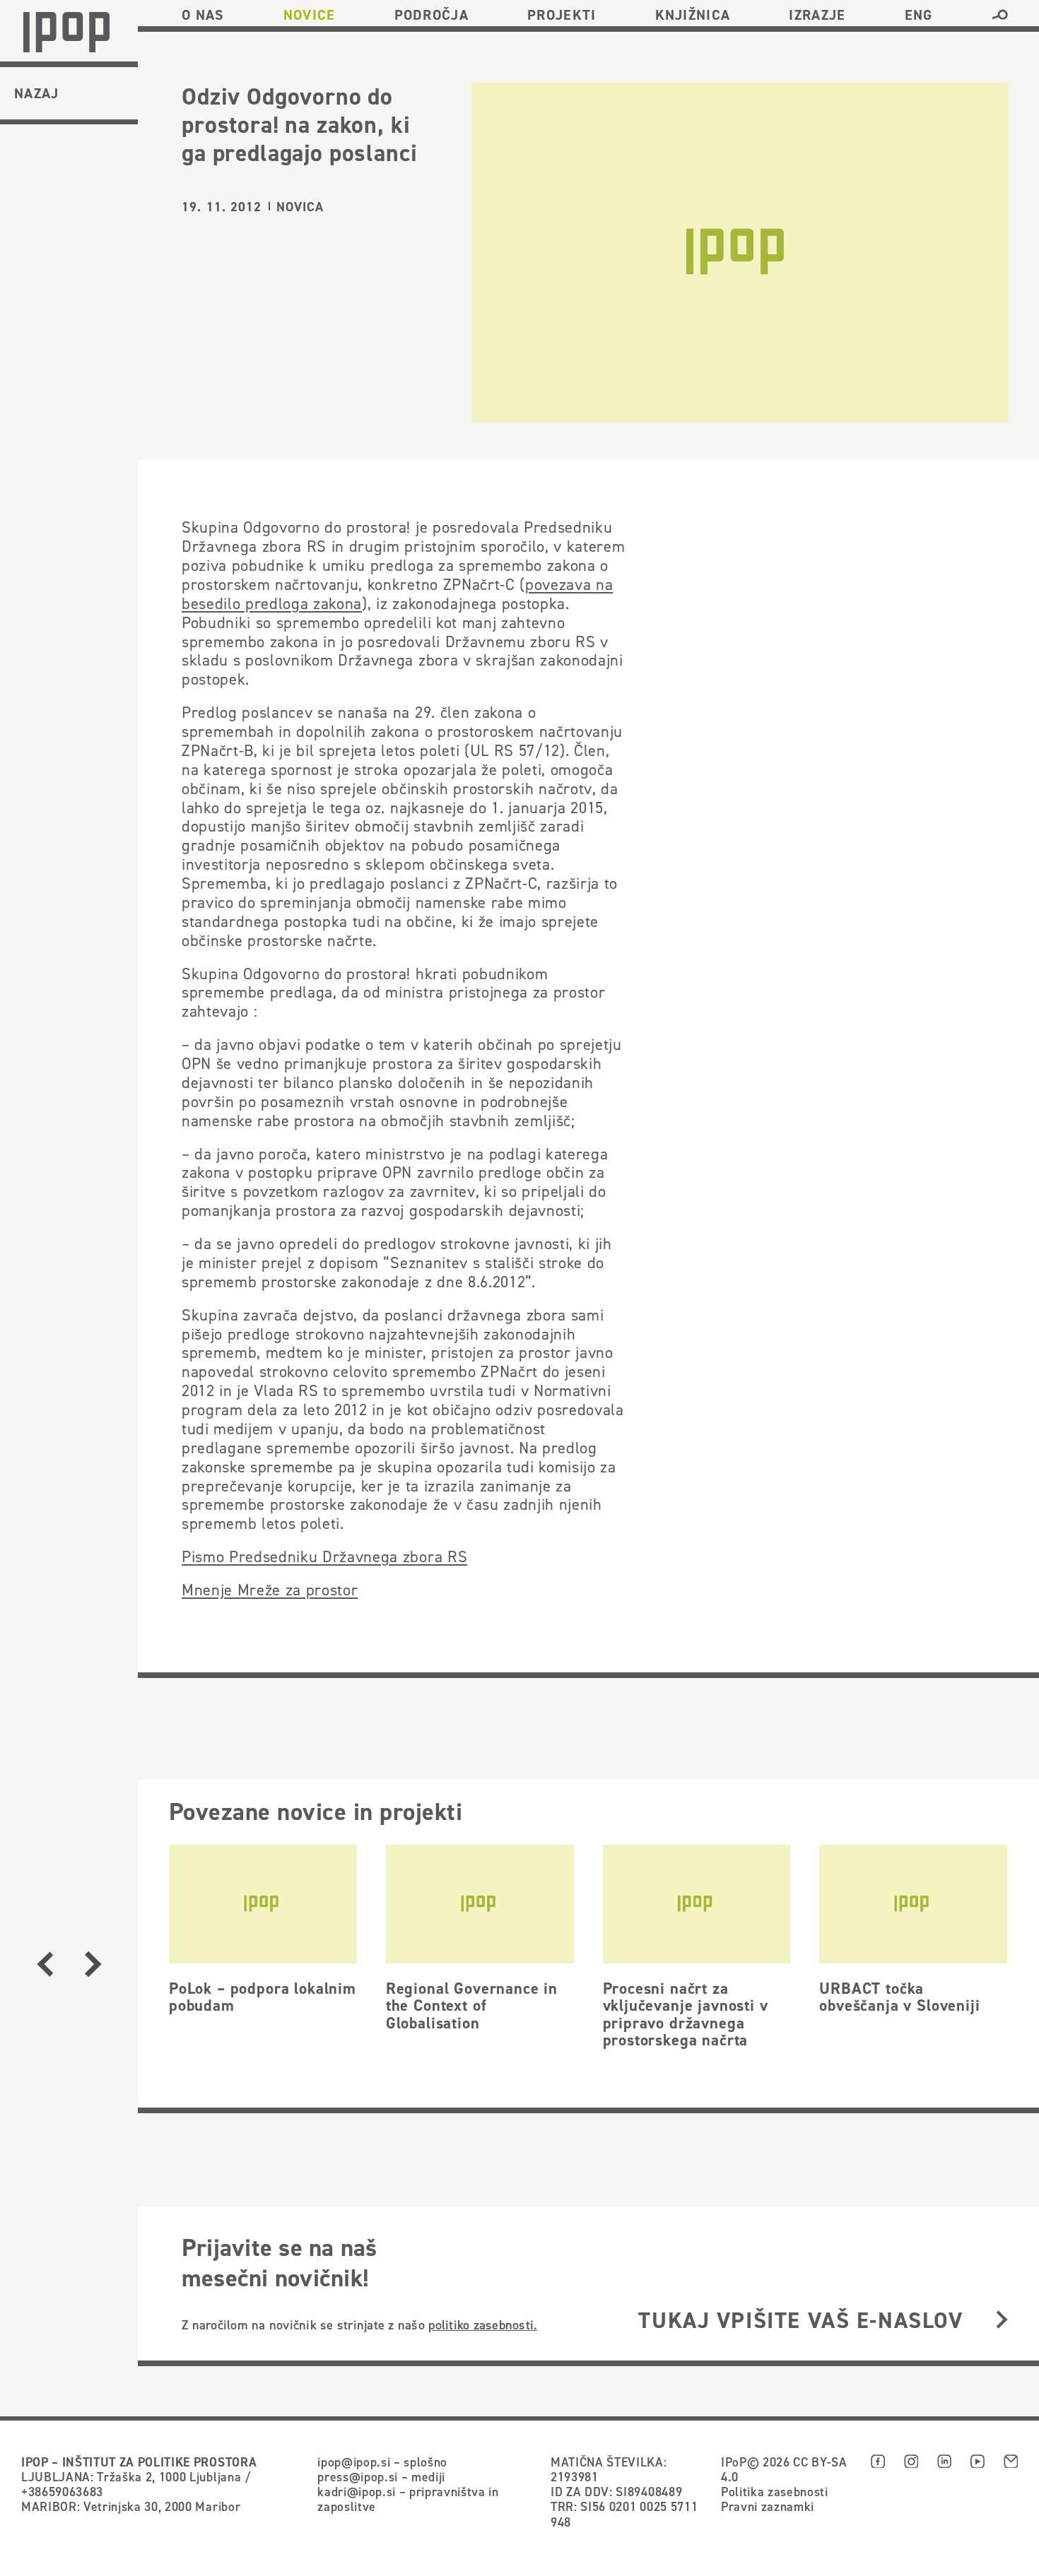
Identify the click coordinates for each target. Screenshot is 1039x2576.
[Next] (93, 1965)
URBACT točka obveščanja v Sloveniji (899, 1997)
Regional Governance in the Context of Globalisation (472, 2005)
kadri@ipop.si (357, 2492)
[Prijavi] (1002, 2320)
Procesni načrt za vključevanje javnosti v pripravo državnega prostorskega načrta (686, 2014)
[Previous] (45, 1965)
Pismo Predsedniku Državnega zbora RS (324, 1556)
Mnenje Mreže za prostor (270, 1590)
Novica (300, 207)
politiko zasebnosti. (483, 2325)
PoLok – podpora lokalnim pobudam (263, 1997)
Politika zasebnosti (775, 2492)
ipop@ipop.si (354, 2462)
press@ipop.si (358, 2477)
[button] (1000, 15)
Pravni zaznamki (768, 2506)
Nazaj (37, 93)
